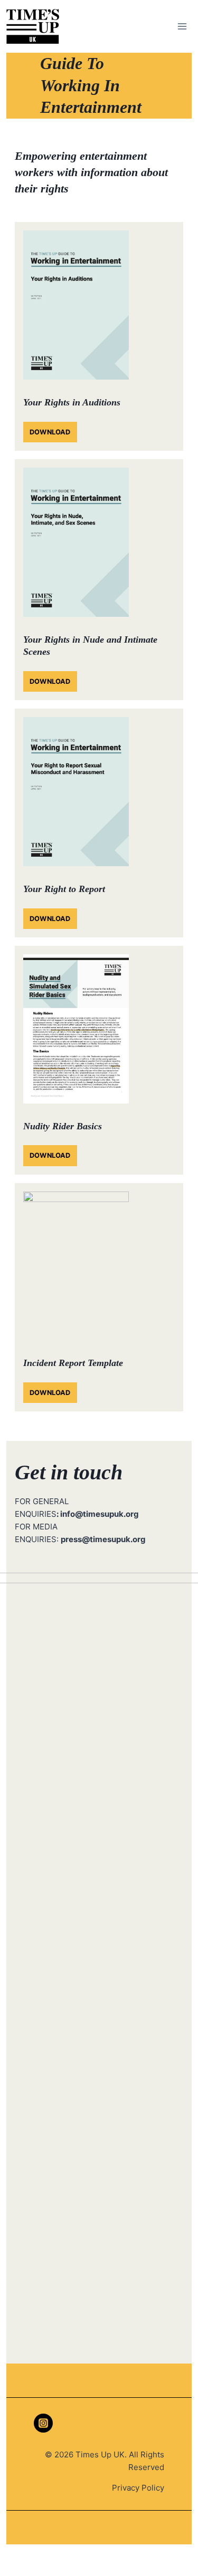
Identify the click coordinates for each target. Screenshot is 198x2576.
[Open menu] (182, 26)
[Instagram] (43, 2423)
